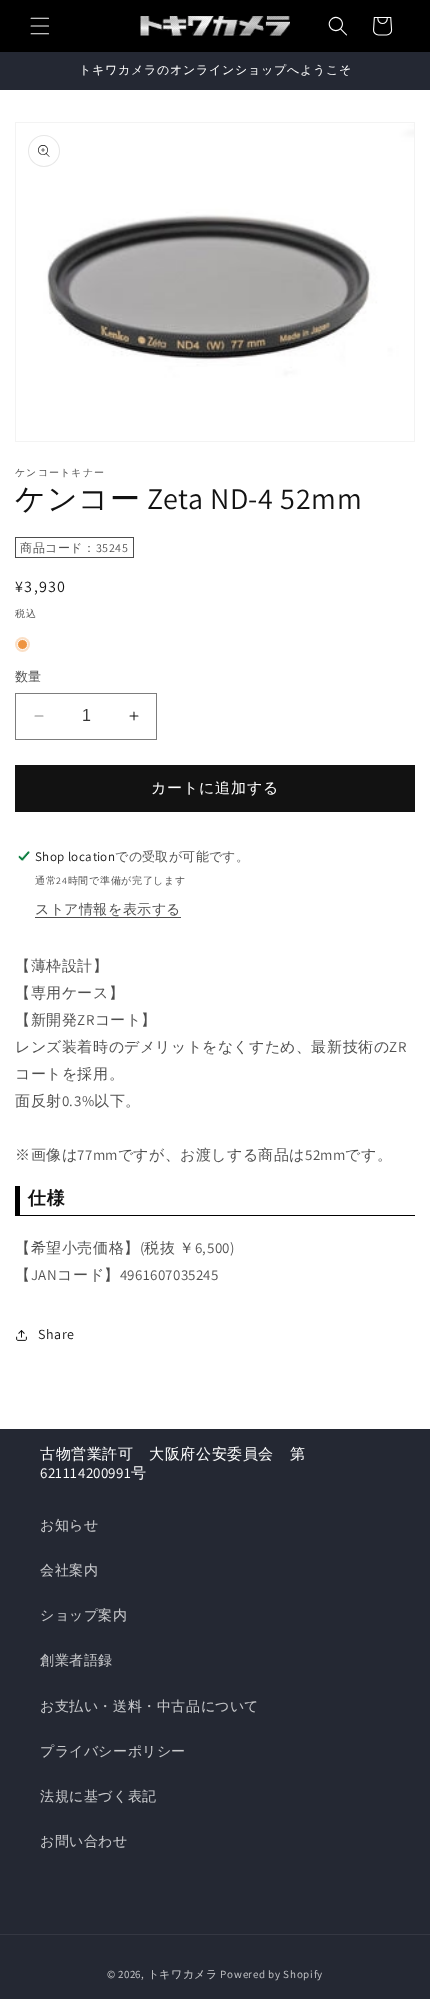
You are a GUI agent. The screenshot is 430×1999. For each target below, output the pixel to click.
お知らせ (69, 1525)
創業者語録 (76, 1660)
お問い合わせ (84, 1841)
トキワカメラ (183, 1974)
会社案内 (69, 1570)
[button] (40, 26)
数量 (28, 676)
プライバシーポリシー (113, 1751)
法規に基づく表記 (98, 1796)
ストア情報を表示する (108, 909)
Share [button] (56, 1334)
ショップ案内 (84, 1615)
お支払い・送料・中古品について (149, 1706)
